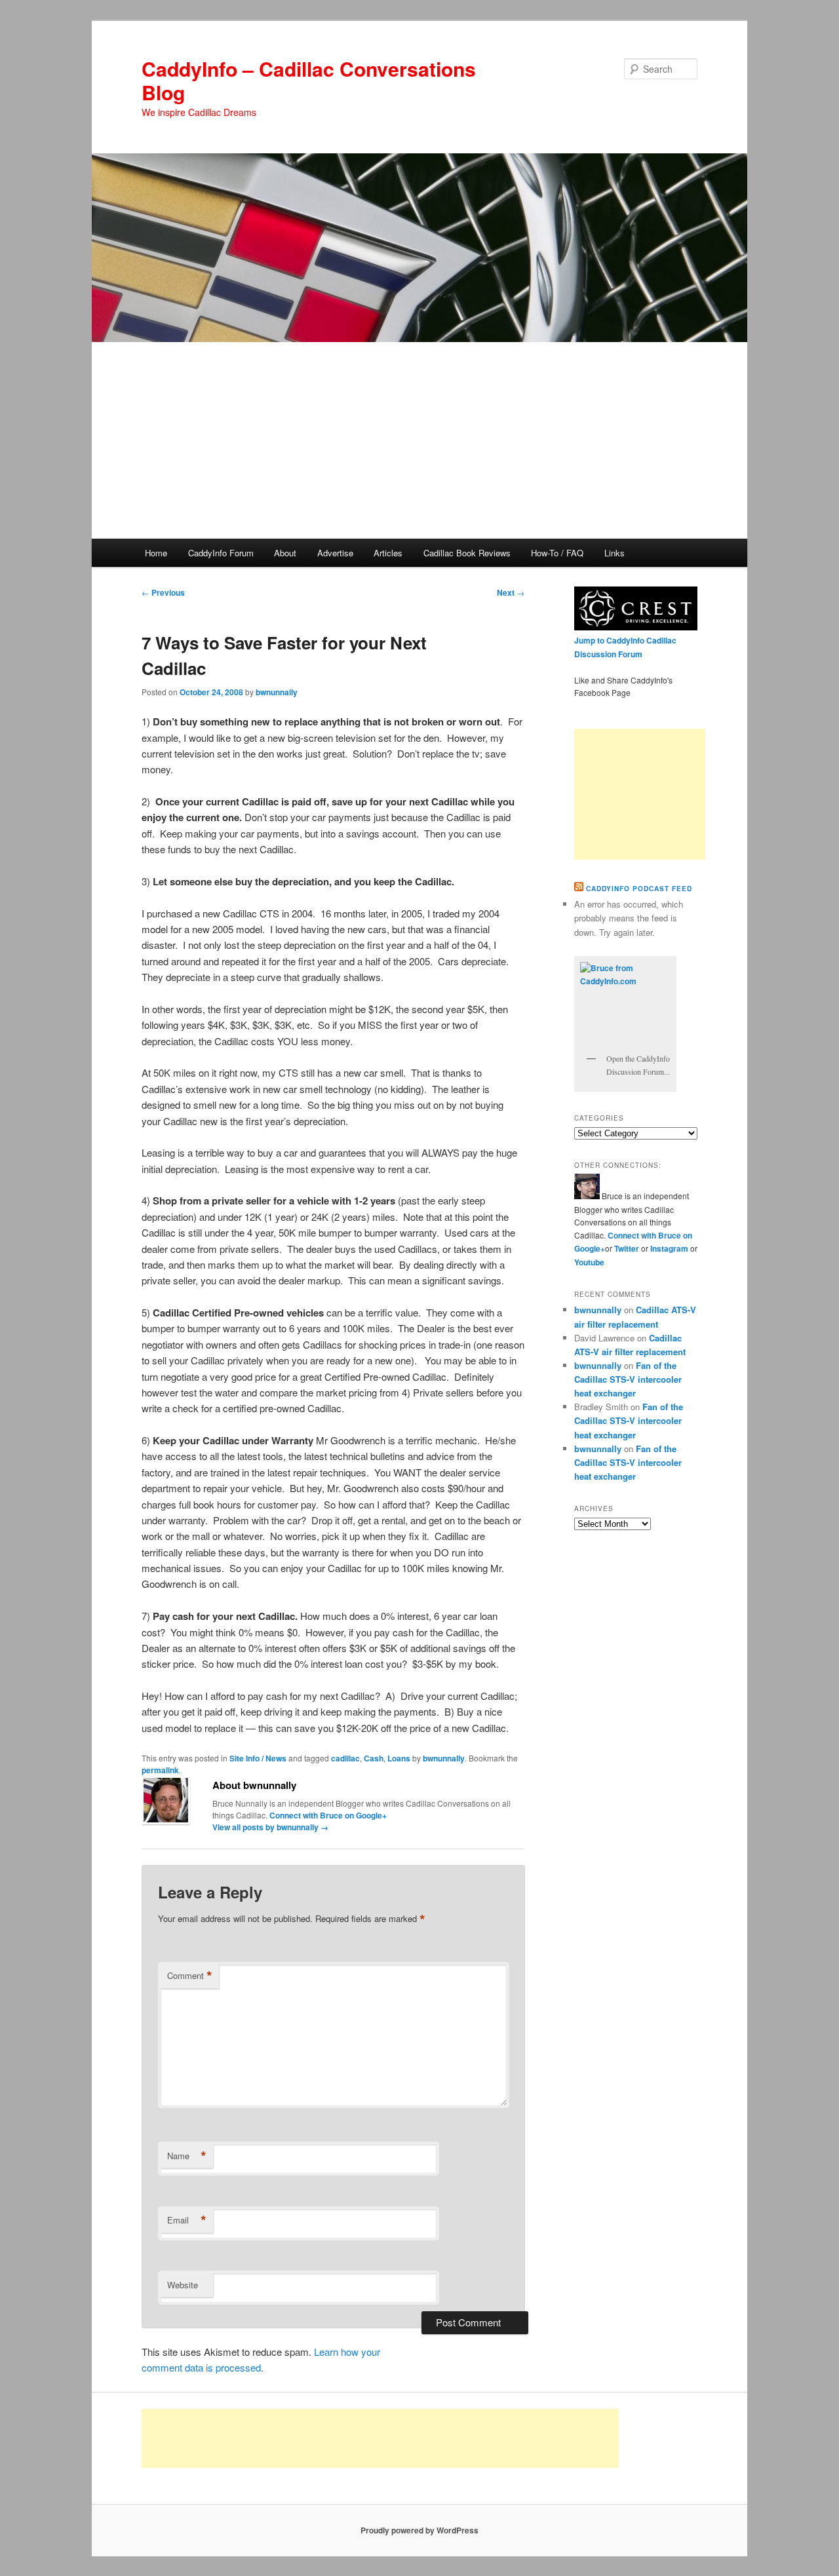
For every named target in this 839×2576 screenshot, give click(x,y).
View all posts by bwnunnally (270, 1827)
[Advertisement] (419, 440)
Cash (374, 1758)
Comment (190, 1976)
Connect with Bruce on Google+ (328, 1815)
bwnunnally (277, 692)
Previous (163, 592)
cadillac (345, 1758)
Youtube (589, 1262)
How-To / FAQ (557, 553)
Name (187, 2156)
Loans (399, 1758)
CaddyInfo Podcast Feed (639, 889)
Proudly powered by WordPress (419, 2530)
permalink (160, 1770)
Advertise (335, 553)
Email (187, 2220)
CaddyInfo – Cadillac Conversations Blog (309, 80)
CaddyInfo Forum (221, 553)
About (285, 553)
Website (183, 2285)
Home (156, 553)
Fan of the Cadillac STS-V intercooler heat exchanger (628, 1379)
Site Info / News (258, 1758)
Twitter (627, 1248)
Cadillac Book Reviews (467, 553)
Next (511, 592)
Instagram (670, 1248)
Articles (388, 553)
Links (615, 553)
